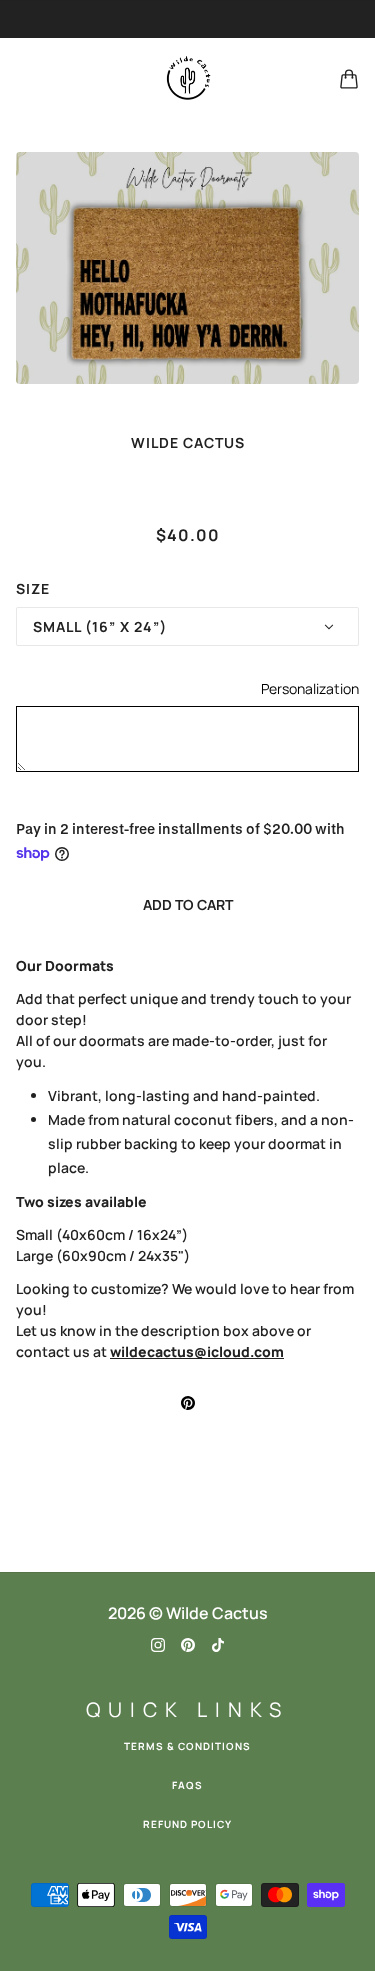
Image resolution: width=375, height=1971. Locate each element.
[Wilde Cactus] (188, 79)
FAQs (187, 1785)
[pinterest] (188, 1643)
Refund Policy (187, 1824)
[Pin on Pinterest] (188, 1401)
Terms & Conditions (187, 1746)
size (33, 588)
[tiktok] (218, 1643)
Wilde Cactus (188, 442)
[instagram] (158, 1643)
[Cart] (349, 79)
